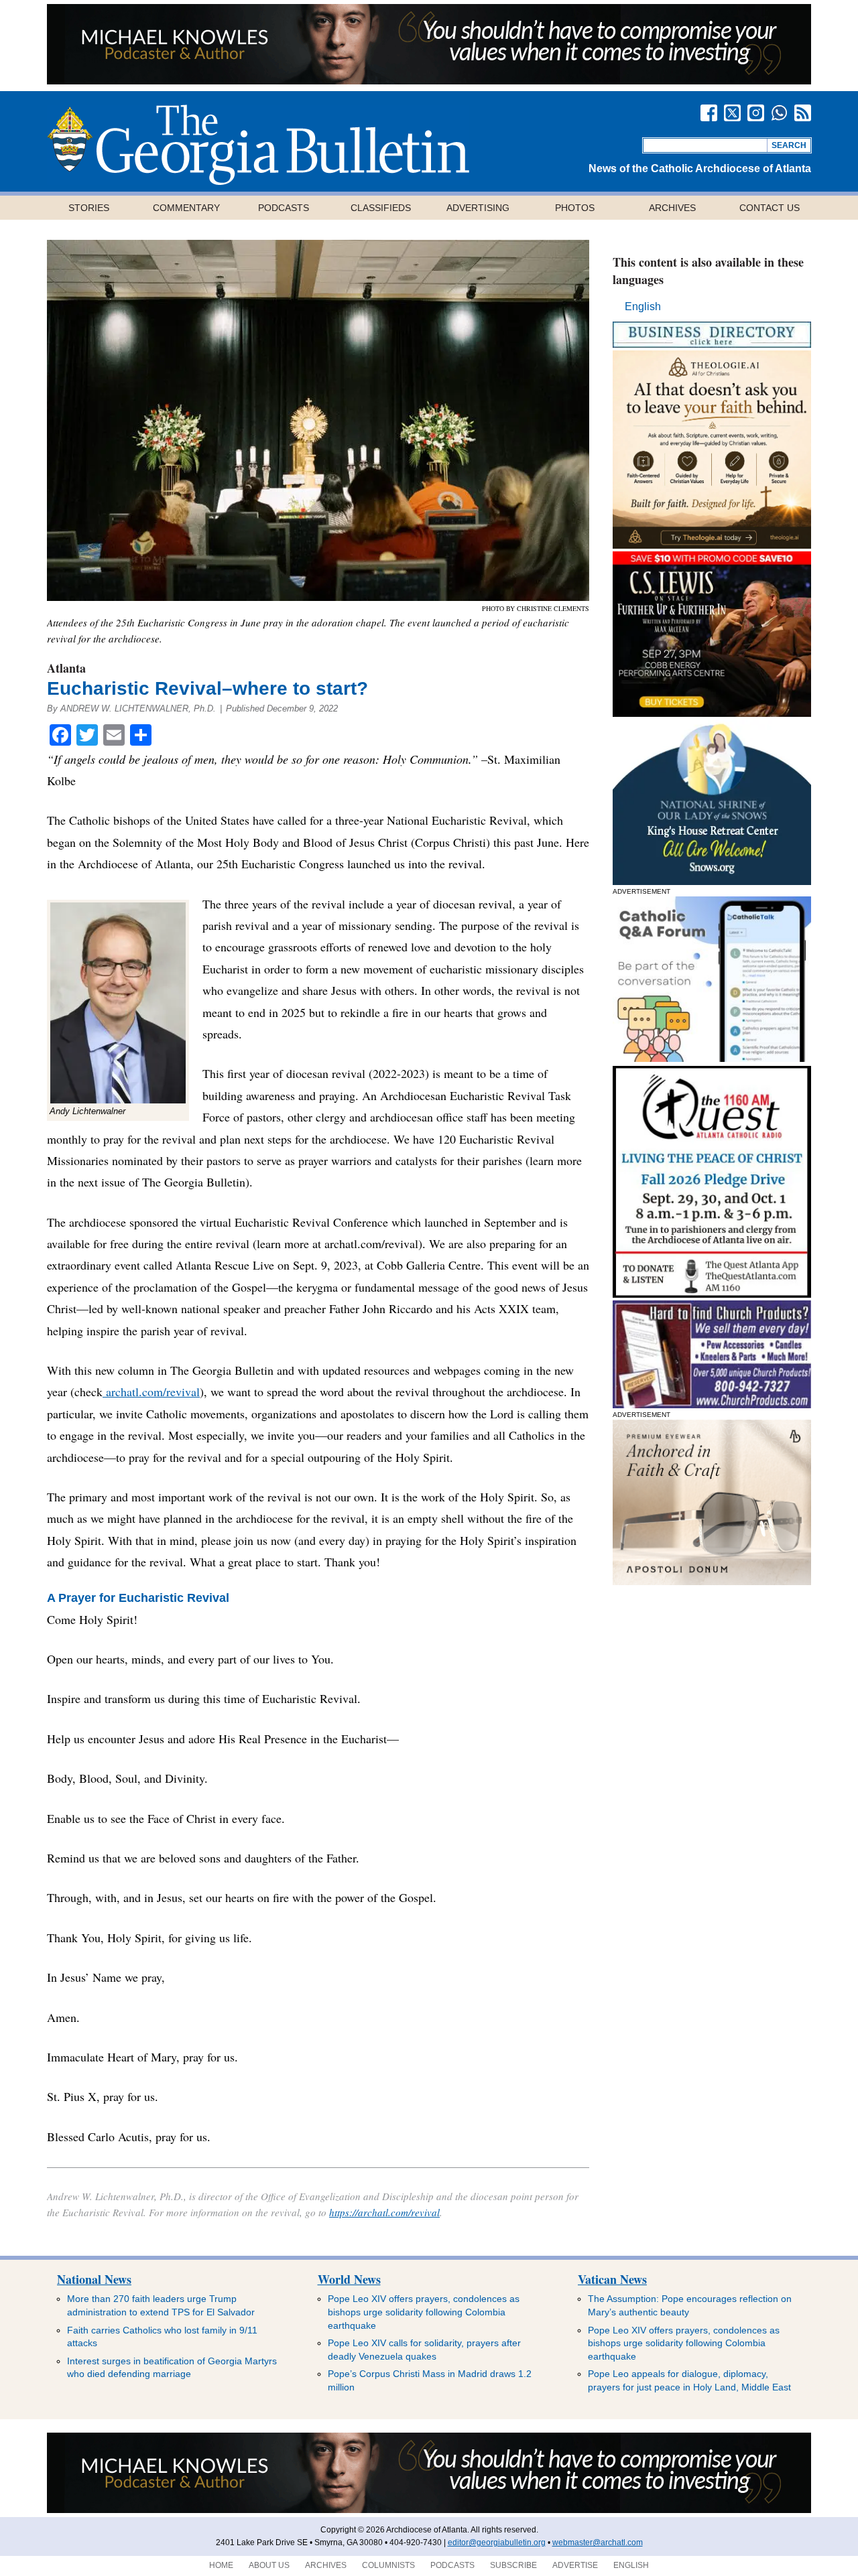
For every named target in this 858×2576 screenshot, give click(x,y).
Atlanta (66, 668)
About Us (269, 2565)
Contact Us (770, 208)
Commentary (186, 208)
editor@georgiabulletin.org (497, 2543)
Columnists (388, 2565)
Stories (89, 208)
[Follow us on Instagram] (756, 113)
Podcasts (284, 208)
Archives (672, 208)
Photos (575, 208)
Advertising (478, 208)
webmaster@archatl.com (598, 2543)
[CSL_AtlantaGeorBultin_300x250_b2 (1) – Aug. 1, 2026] (712, 713)
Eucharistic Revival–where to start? (207, 688)
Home (221, 2565)
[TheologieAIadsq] (712, 545)
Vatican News (612, 2279)
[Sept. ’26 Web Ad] (712, 881)
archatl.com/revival (151, 1392)
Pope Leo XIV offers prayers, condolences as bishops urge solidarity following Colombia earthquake (424, 2312)
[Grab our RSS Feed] (803, 113)
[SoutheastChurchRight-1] (712, 1405)
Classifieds (381, 208)
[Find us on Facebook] (709, 113)
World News (349, 2279)
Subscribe (513, 2565)
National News (94, 2279)
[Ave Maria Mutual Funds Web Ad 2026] (429, 81)
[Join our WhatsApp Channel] (779, 113)
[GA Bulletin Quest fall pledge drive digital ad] (712, 1294)
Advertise (575, 2565)
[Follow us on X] (732, 113)
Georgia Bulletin (258, 145)
